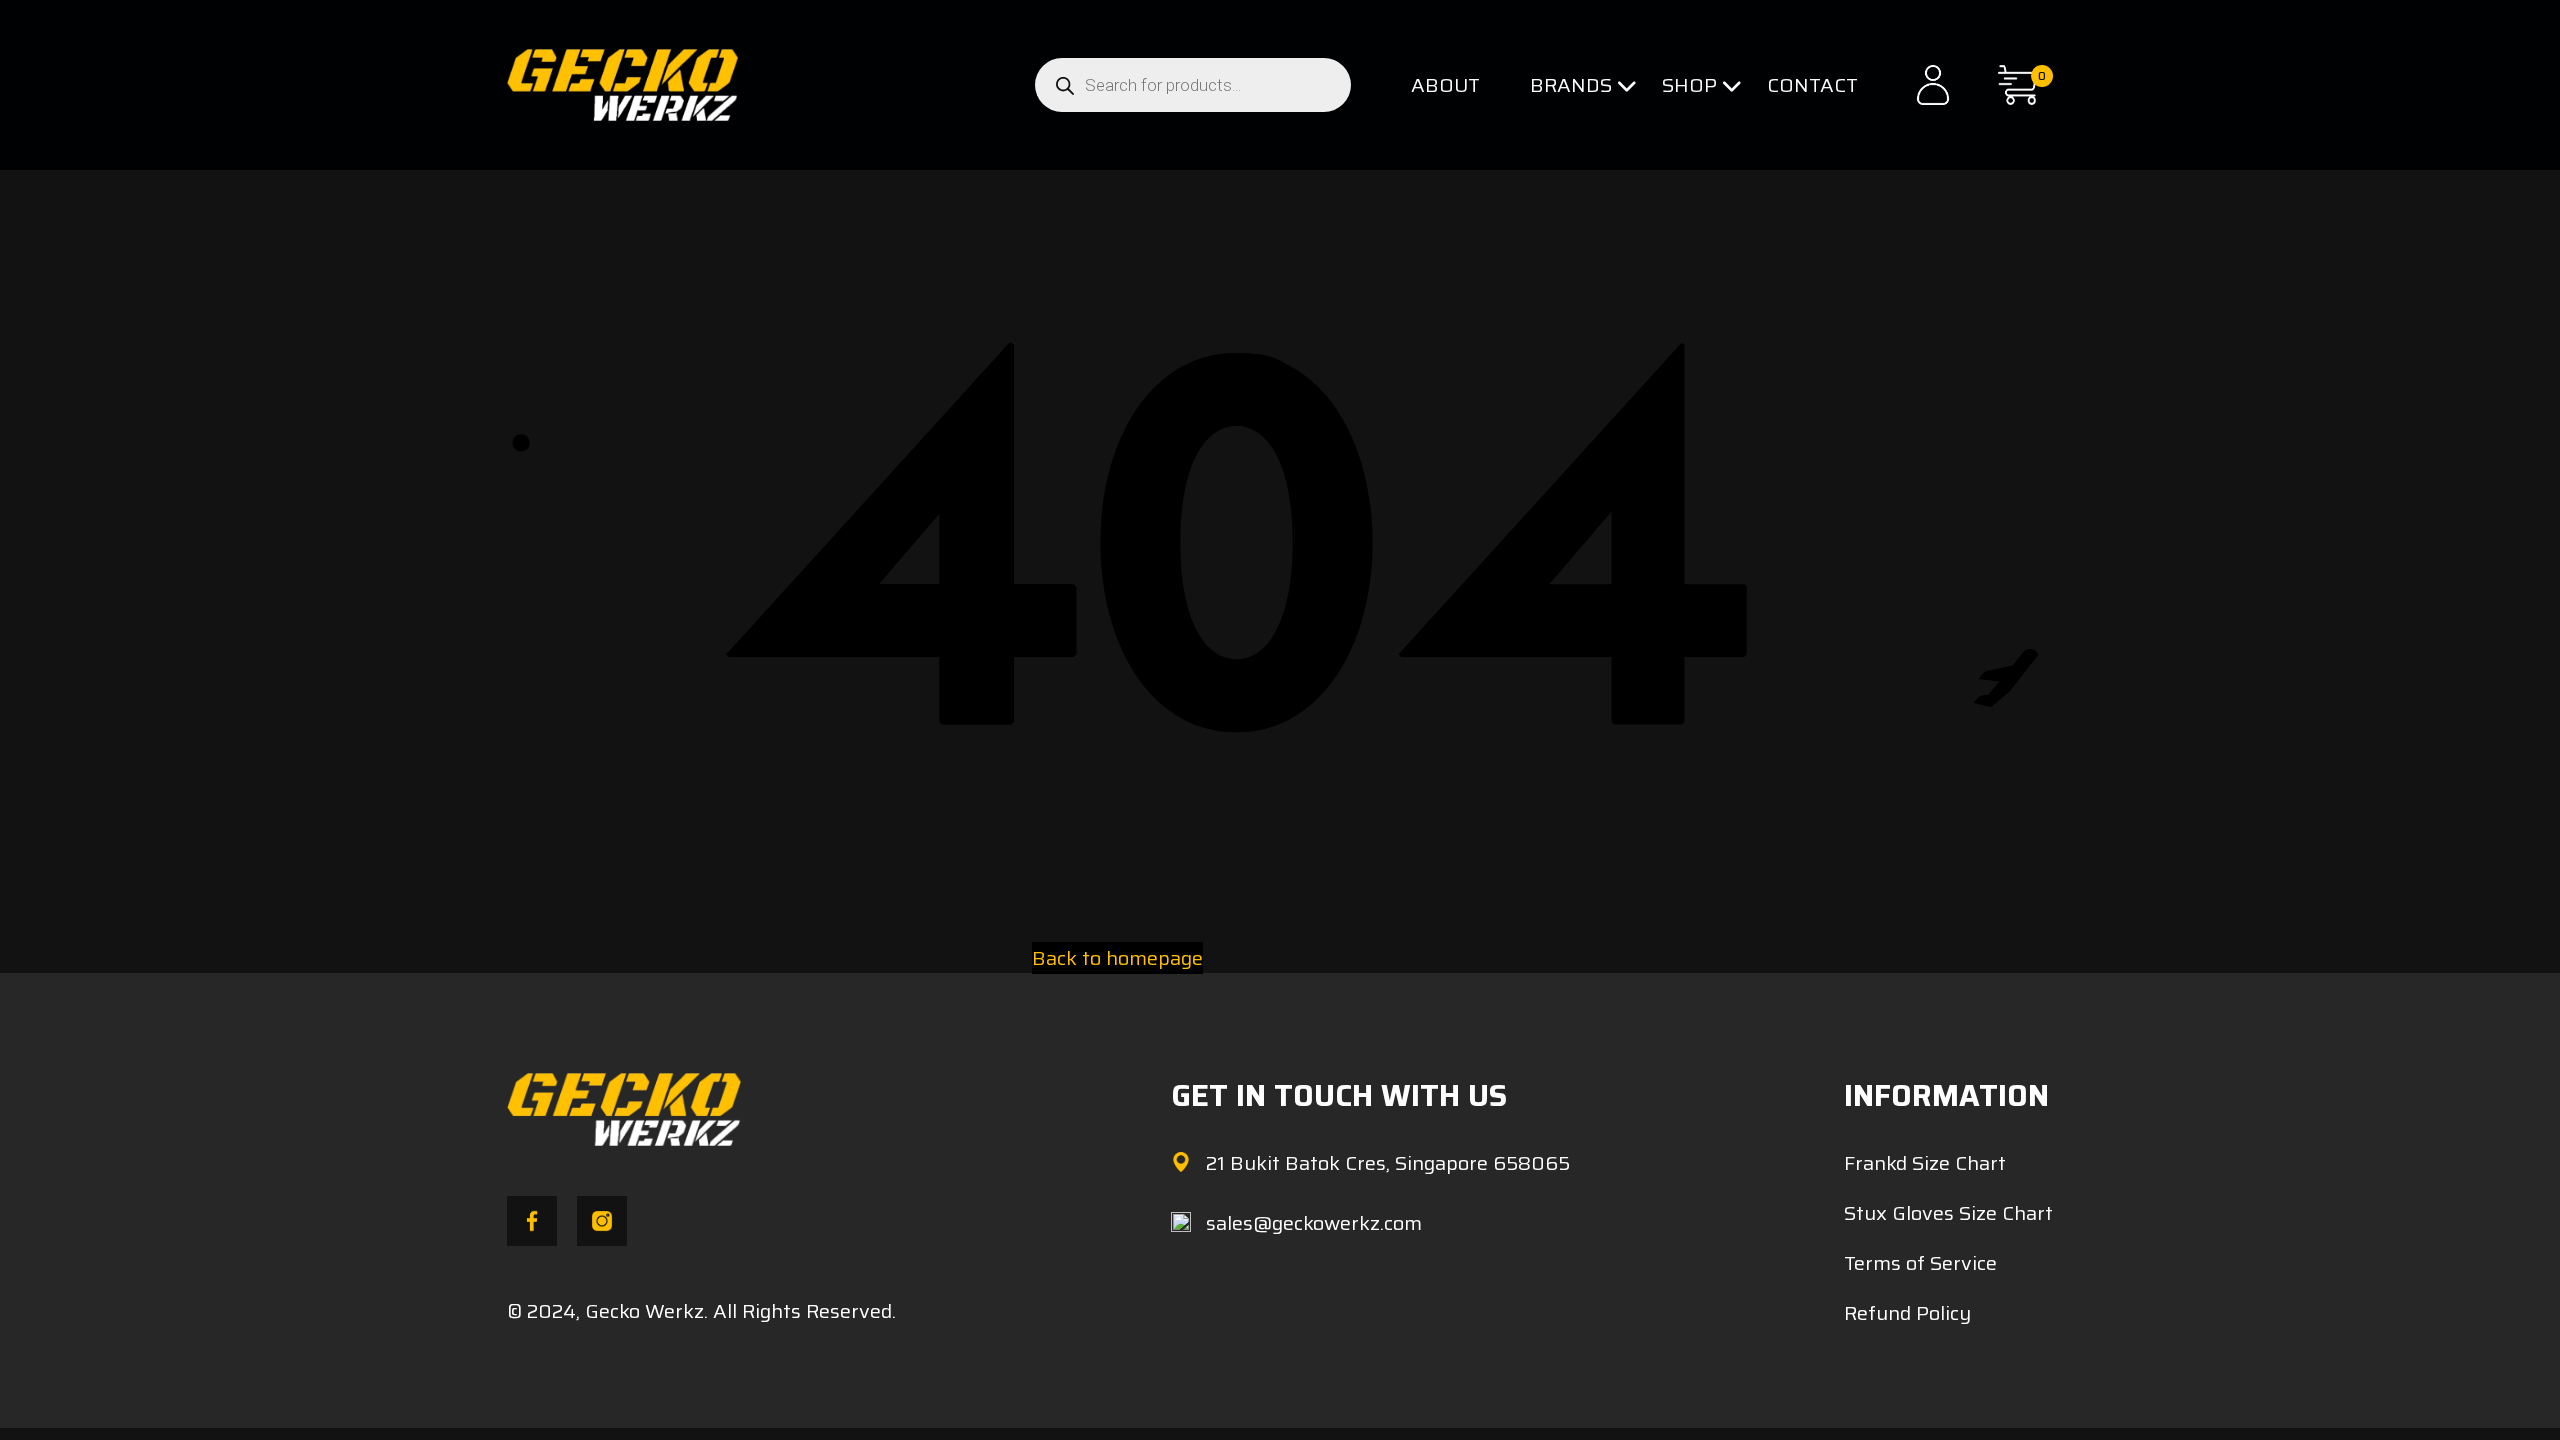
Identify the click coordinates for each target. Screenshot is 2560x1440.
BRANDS (1571, 85)
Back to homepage (1117, 958)
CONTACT (1812, 85)
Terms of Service (1920, 1263)
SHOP (1689, 85)
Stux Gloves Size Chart (1948, 1213)
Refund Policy (1907, 1313)
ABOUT (1445, 85)
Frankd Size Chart (1925, 1163)
